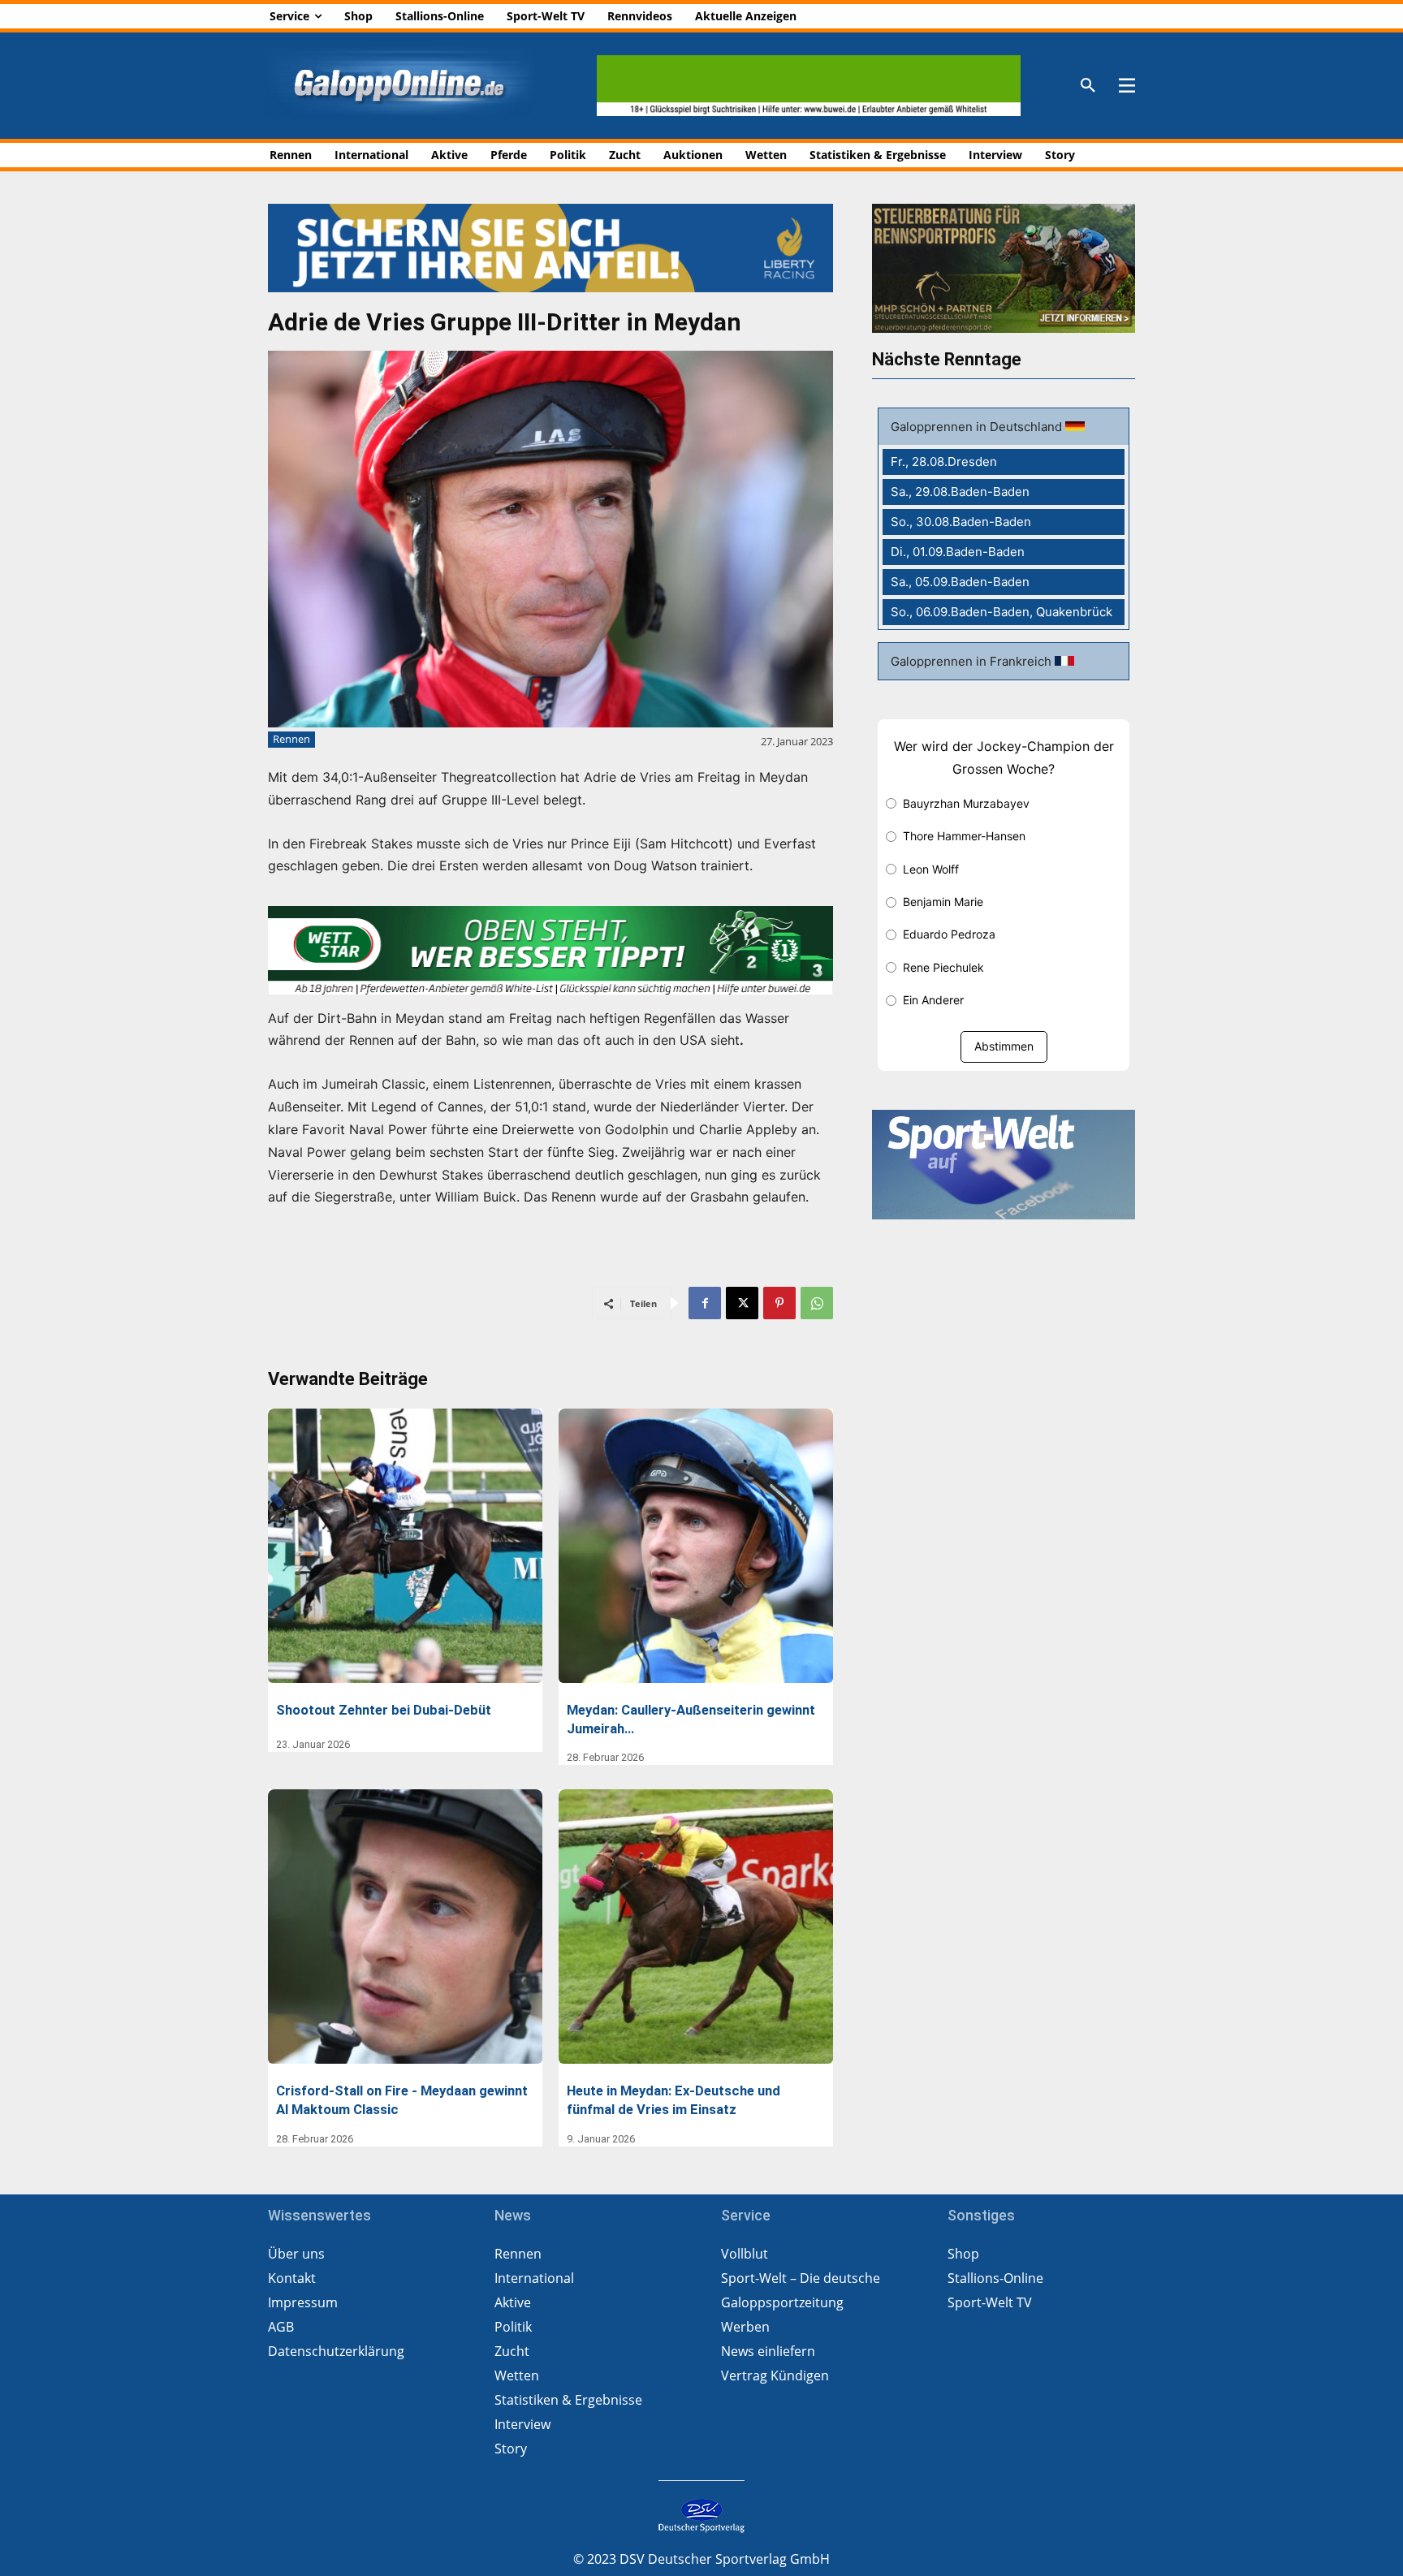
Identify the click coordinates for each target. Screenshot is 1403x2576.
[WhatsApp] (817, 1303)
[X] (742, 1303)
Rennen (291, 739)
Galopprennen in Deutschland (978, 427)
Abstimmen (1004, 1046)
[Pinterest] (779, 1303)
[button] (1088, 86)
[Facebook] (705, 1303)
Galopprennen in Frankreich (973, 661)
